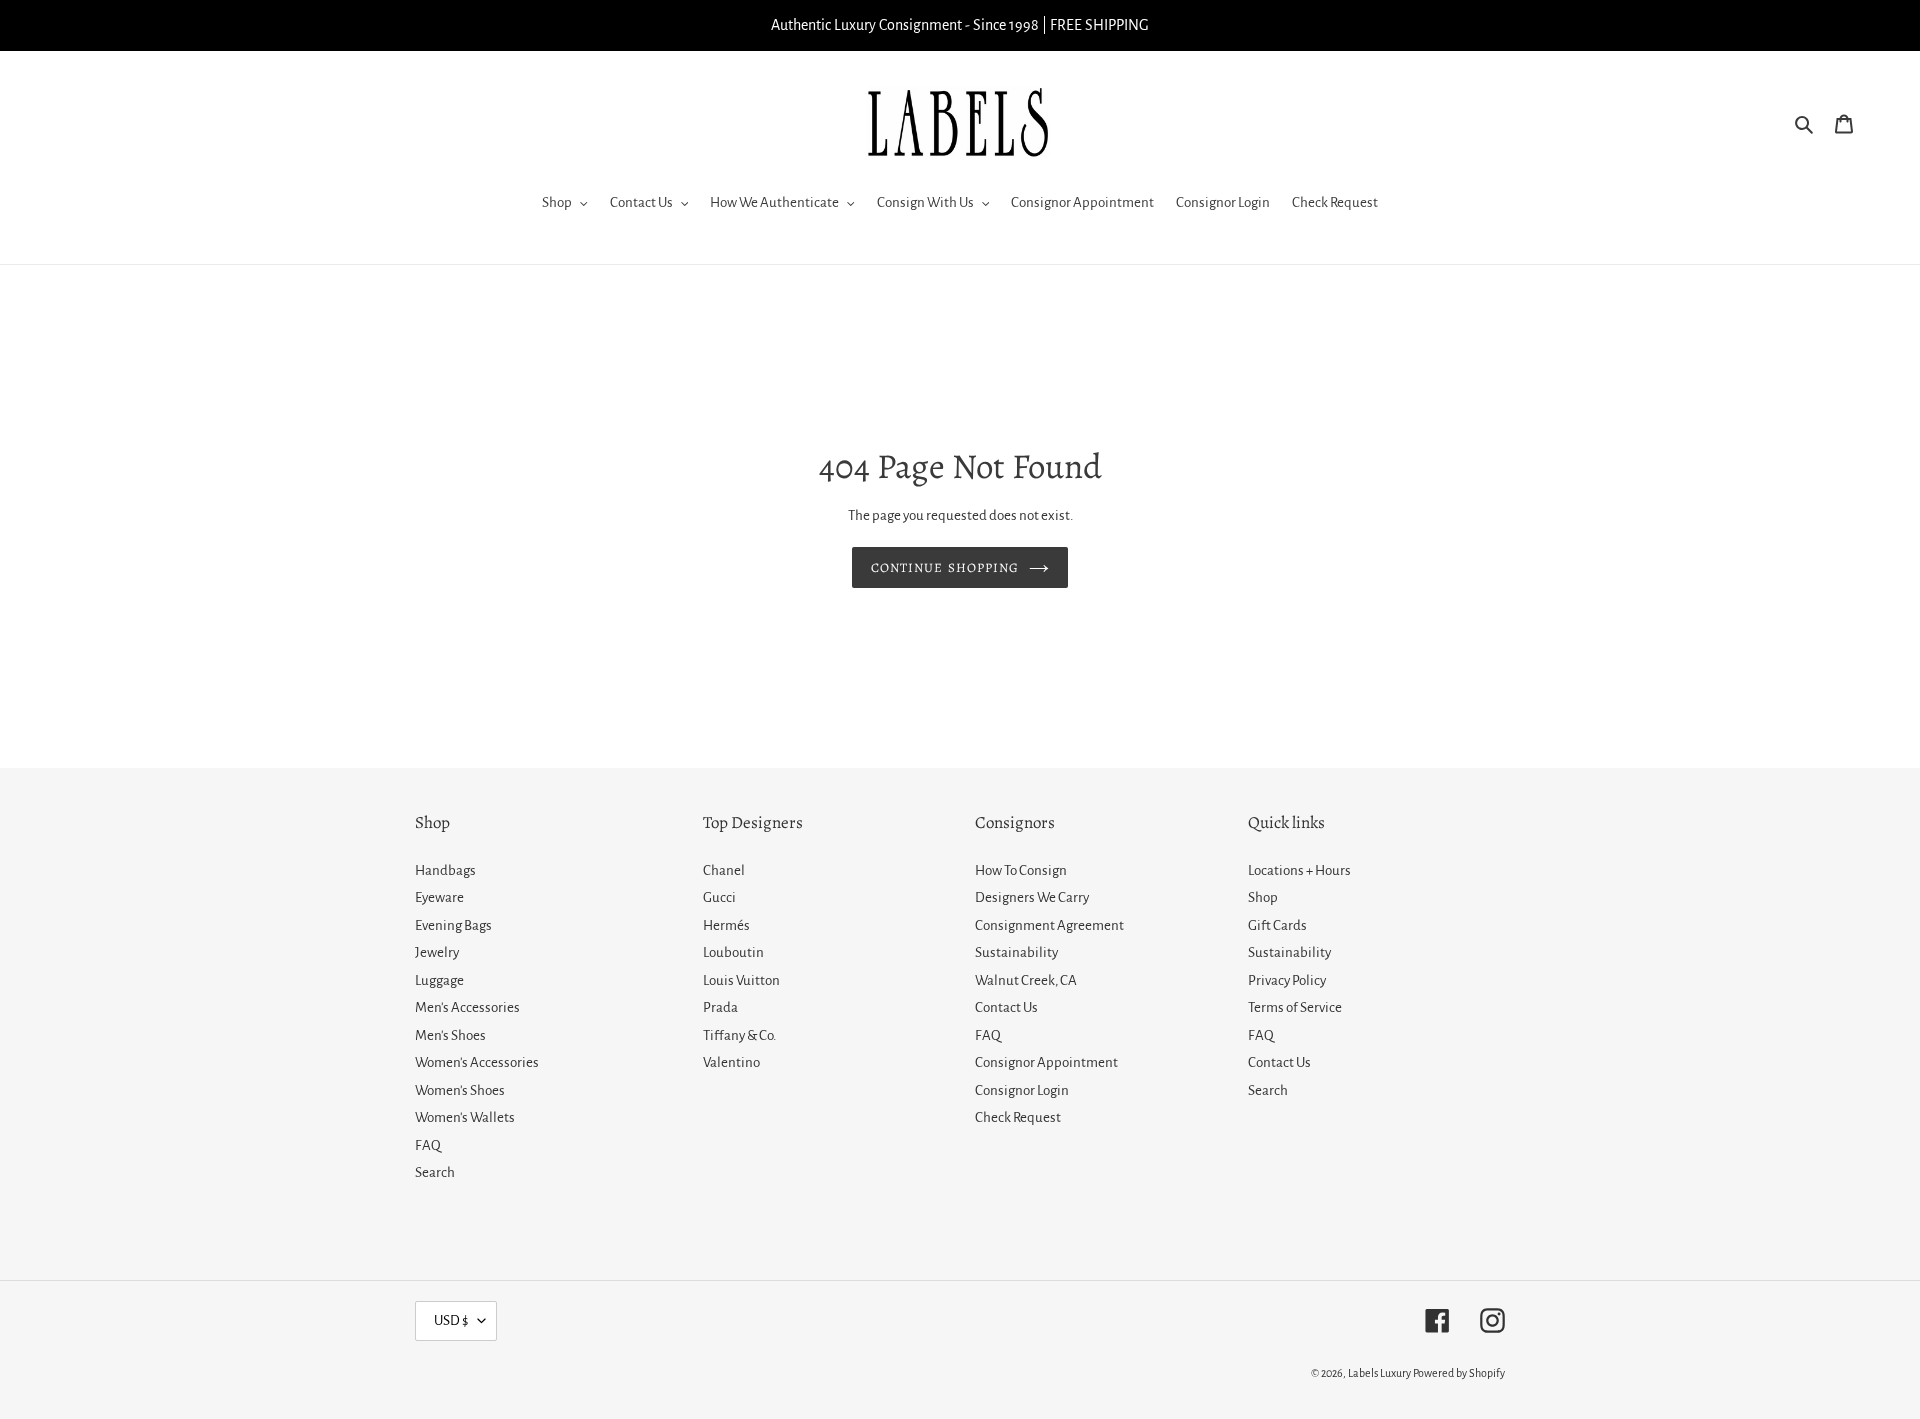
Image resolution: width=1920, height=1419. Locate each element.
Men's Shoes (450, 1035)
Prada (720, 1007)
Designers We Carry (1032, 897)
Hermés (726, 925)
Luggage (439, 980)
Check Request (1018, 1117)
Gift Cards (1277, 925)
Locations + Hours (1299, 870)
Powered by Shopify (1459, 1373)
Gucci (719, 897)
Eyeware (439, 897)
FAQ (428, 1145)
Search (435, 1172)
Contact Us (1006, 1007)
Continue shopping (945, 567)
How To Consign (1021, 870)
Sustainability (1016, 952)
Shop (1263, 897)
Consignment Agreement (1049, 925)
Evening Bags (453, 925)
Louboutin (733, 952)
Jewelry (437, 952)
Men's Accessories (467, 1007)
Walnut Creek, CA (1026, 980)
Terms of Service (1295, 1007)
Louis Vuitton (741, 980)
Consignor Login (1022, 1090)
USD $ (451, 1320)
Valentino (731, 1062)
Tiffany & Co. (739, 1035)
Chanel (724, 870)
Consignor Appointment (1046, 1062)
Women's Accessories (477, 1062)
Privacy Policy (1287, 980)
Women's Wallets (465, 1117)
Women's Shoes (460, 1090)
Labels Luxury (1379, 1373)
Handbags (445, 870)
